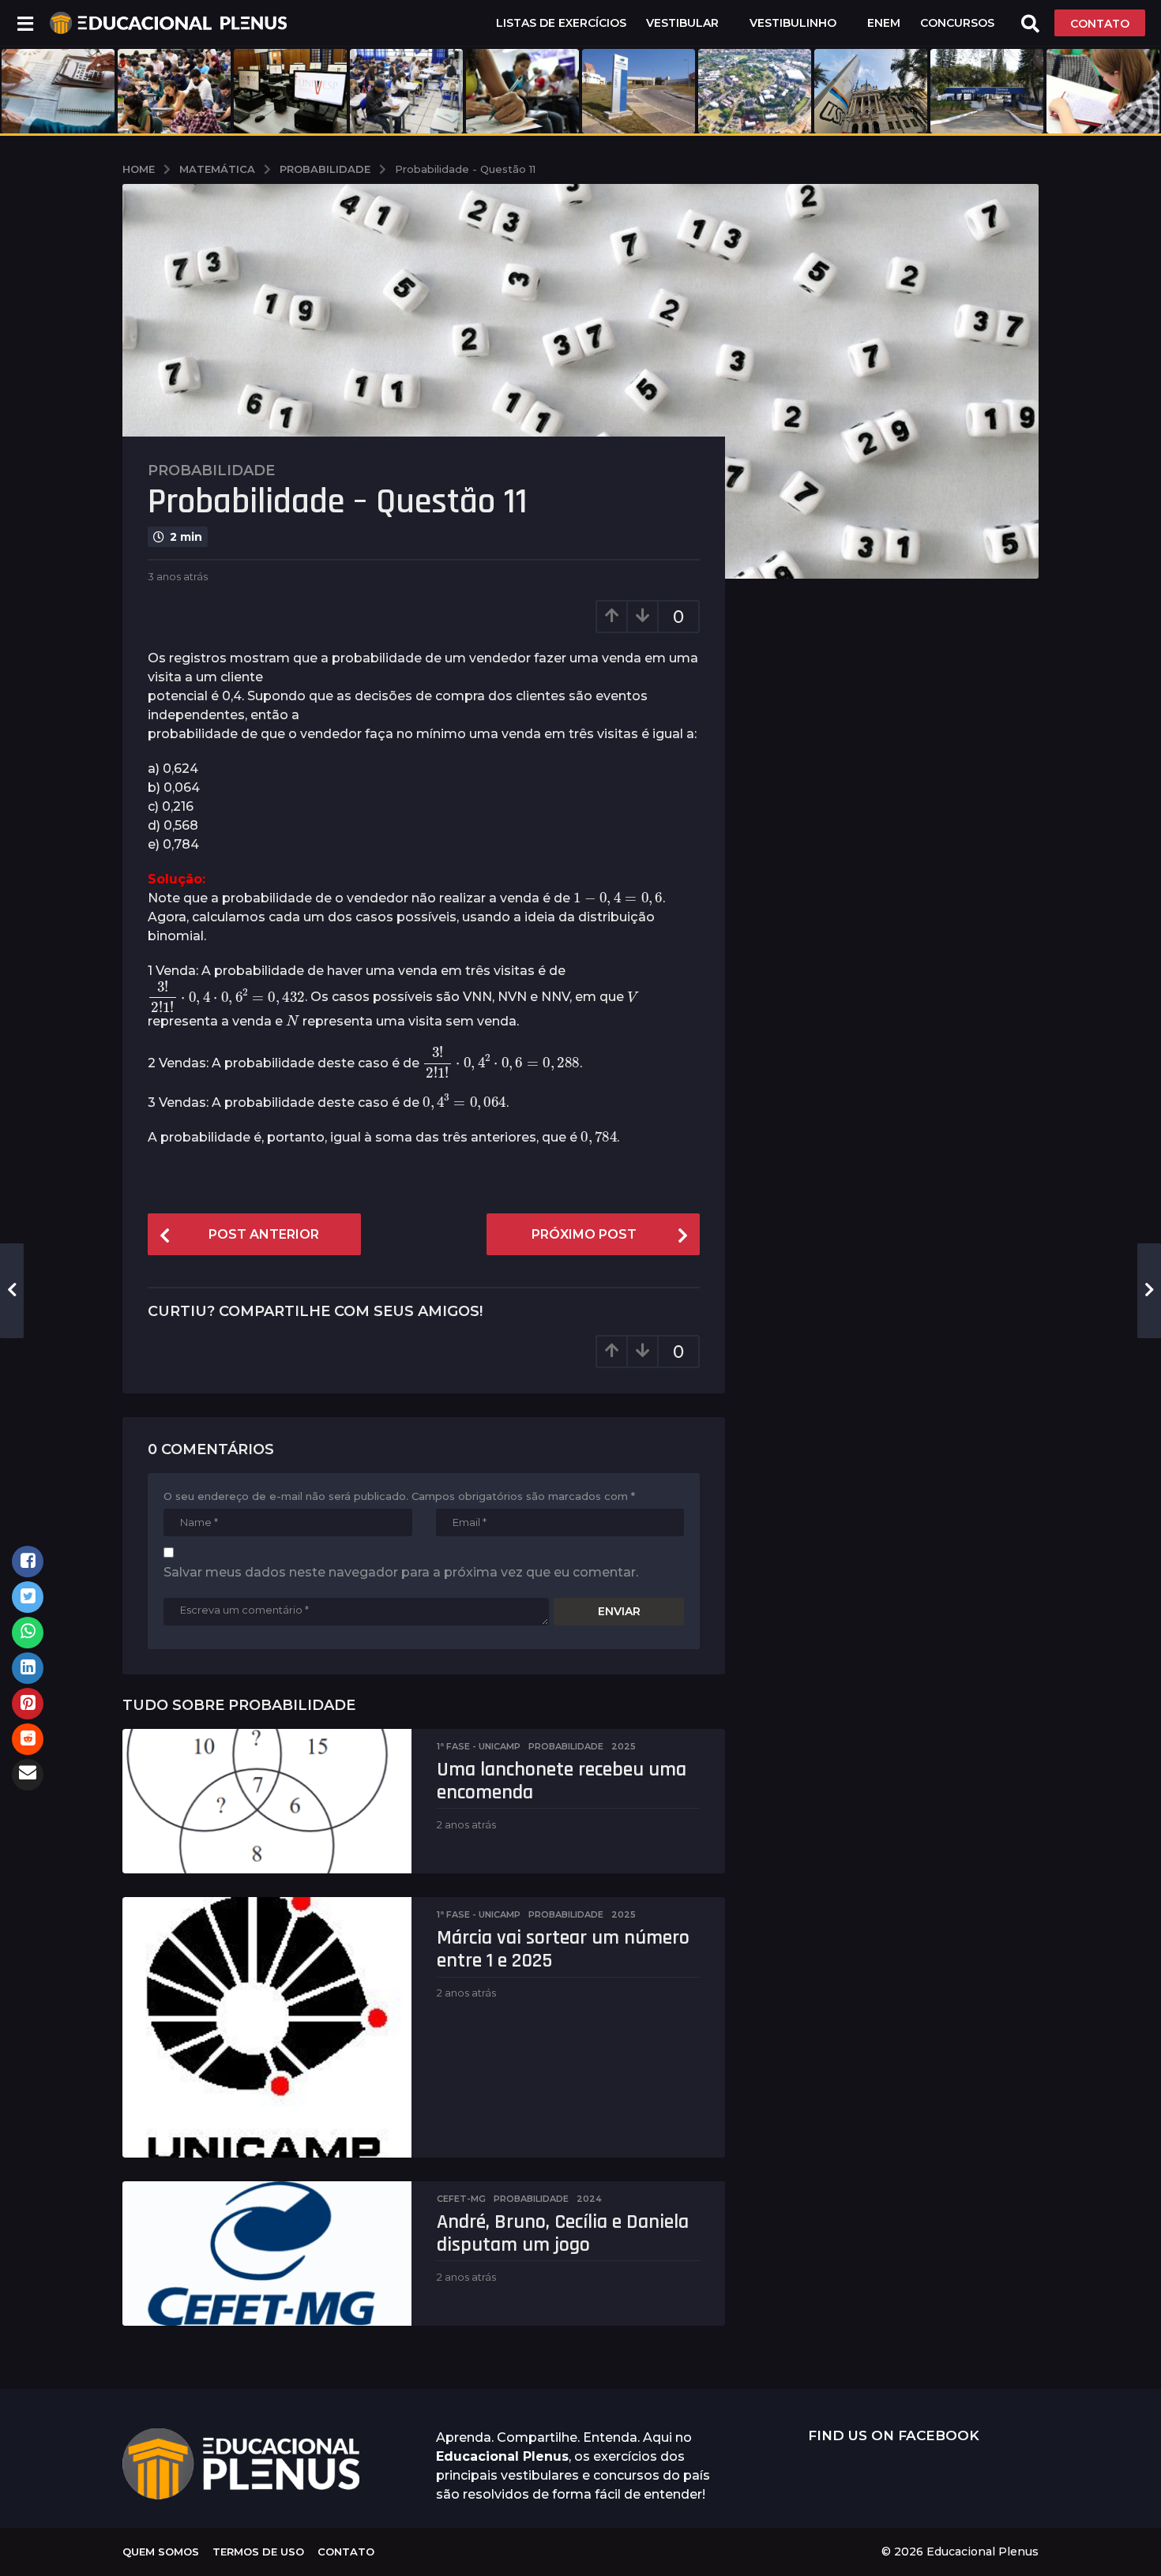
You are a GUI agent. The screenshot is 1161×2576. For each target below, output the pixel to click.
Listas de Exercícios (561, 23)
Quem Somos (161, 2552)
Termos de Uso (258, 2552)
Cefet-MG (461, 2199)
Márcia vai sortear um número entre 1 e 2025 (563, 1949)
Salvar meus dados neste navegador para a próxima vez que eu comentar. (401, 1572)
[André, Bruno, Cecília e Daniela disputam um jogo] (267, 2254)
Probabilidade (211, 471)
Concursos (957, 23)
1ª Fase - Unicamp (479, 1746)
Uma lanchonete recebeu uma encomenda (562, 1781)
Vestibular (682, 23)
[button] (25, 23)
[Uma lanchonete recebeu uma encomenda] (267, 1801)
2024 (589, 2199)
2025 (624, 1746)
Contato (346, 2552)
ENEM (884, 23)
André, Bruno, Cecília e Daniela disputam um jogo (563, 2233)
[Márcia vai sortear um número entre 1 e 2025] (267, 2027)
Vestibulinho (793, 23)
